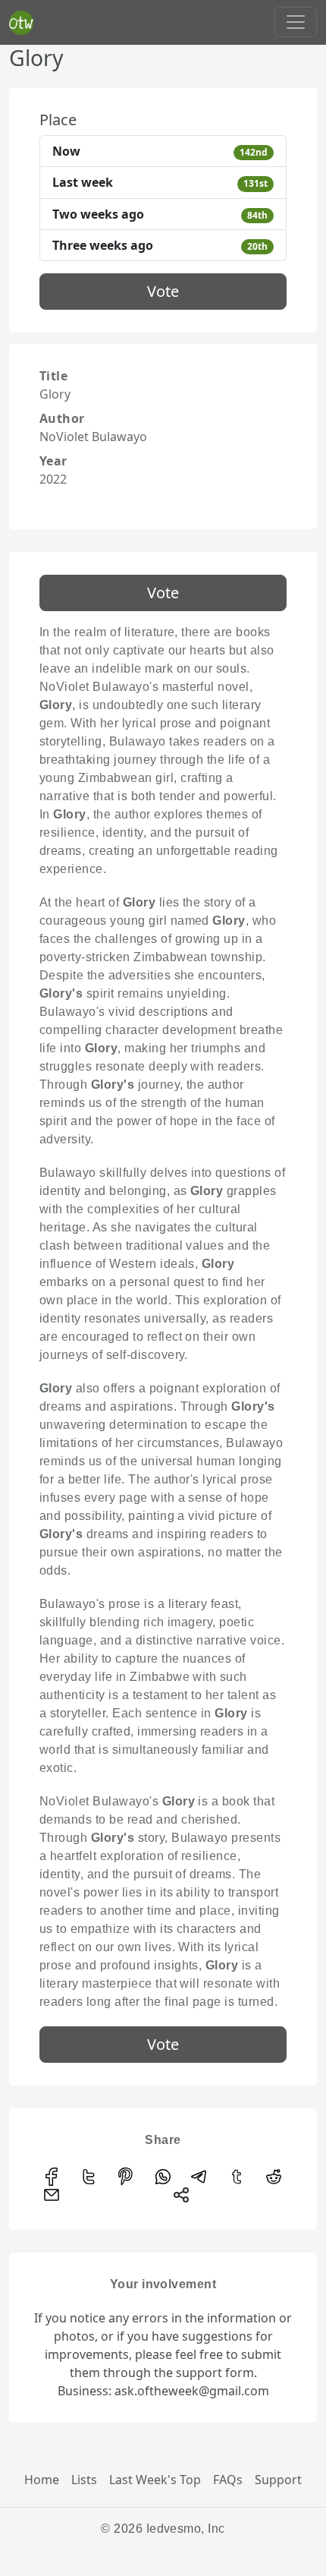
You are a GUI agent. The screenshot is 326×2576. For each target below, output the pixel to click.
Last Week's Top (155, 2480)
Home (42, 2480)
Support (278, 2480)
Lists (84, 2480)
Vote (163, 291)
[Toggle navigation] (296, 22)
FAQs (228, 2480)
